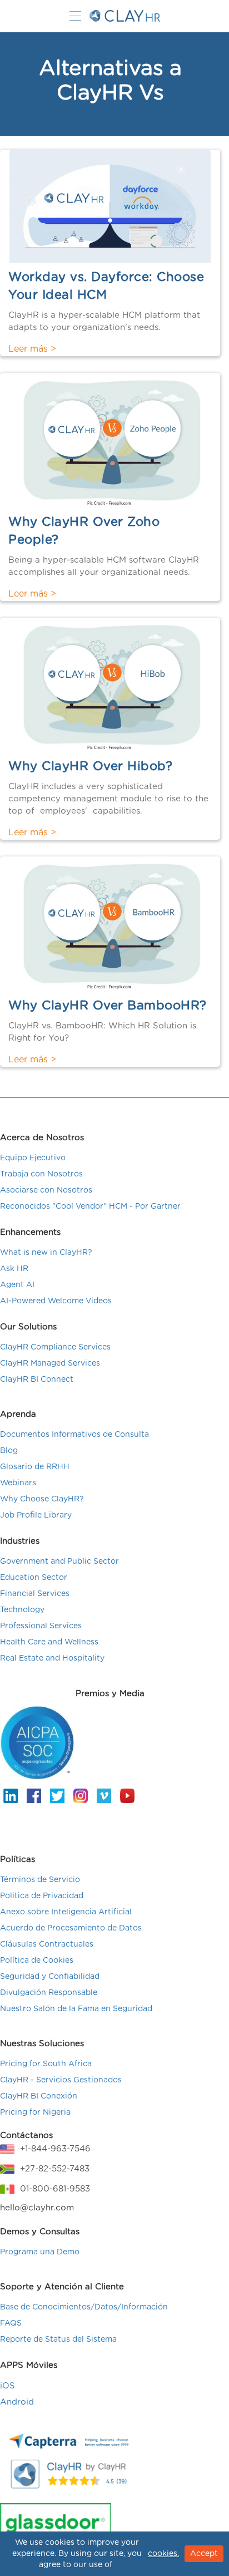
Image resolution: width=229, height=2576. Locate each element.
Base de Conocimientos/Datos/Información (84, 2307)
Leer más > (32, 349)
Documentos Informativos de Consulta (74, 1435)
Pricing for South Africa (46, 2064)
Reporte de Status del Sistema (58, 2339)
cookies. (163, 2554)
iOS (8, 2386)
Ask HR (14, 1269)
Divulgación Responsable (49, 1993)
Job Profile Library (36, 1515)
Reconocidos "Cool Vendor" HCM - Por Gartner (90, 1206)
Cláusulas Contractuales (47, 1944)
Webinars (18, 1483)
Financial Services (35, 1594)
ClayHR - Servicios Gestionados (61, 2080)
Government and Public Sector (59, 1562)
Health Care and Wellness (49, 1642)
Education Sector (34, 1578)
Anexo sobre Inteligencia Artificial (66, 1912)
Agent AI (17, 1285)
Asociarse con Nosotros (46, 1190)
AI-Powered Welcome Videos (56, 1301)
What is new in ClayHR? (46, 1253)
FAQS (11, 2323)
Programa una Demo (40, 2252)
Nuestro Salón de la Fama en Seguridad (76, 2009)
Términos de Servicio (40, 1880)
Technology (22, 1610)
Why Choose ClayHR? (42, 1499)
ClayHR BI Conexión (39, 2096)
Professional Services (41, 1626)
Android (17, 2402)
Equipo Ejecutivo (33, 1158)
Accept (204, 2554)
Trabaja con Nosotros (41, 1174)
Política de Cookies (37, 1961)
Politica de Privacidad (42, 1896)
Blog (9, 1451)
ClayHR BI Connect (37, 1380)
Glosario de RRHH (35, 1467)
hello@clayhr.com (37, 2208)
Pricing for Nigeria (35, 2112)
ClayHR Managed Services (50, 1363)
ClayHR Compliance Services (55, 1347)
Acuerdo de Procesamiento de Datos (71, 1928)
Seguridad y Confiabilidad (50, 1977)
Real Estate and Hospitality (52, 1658)
